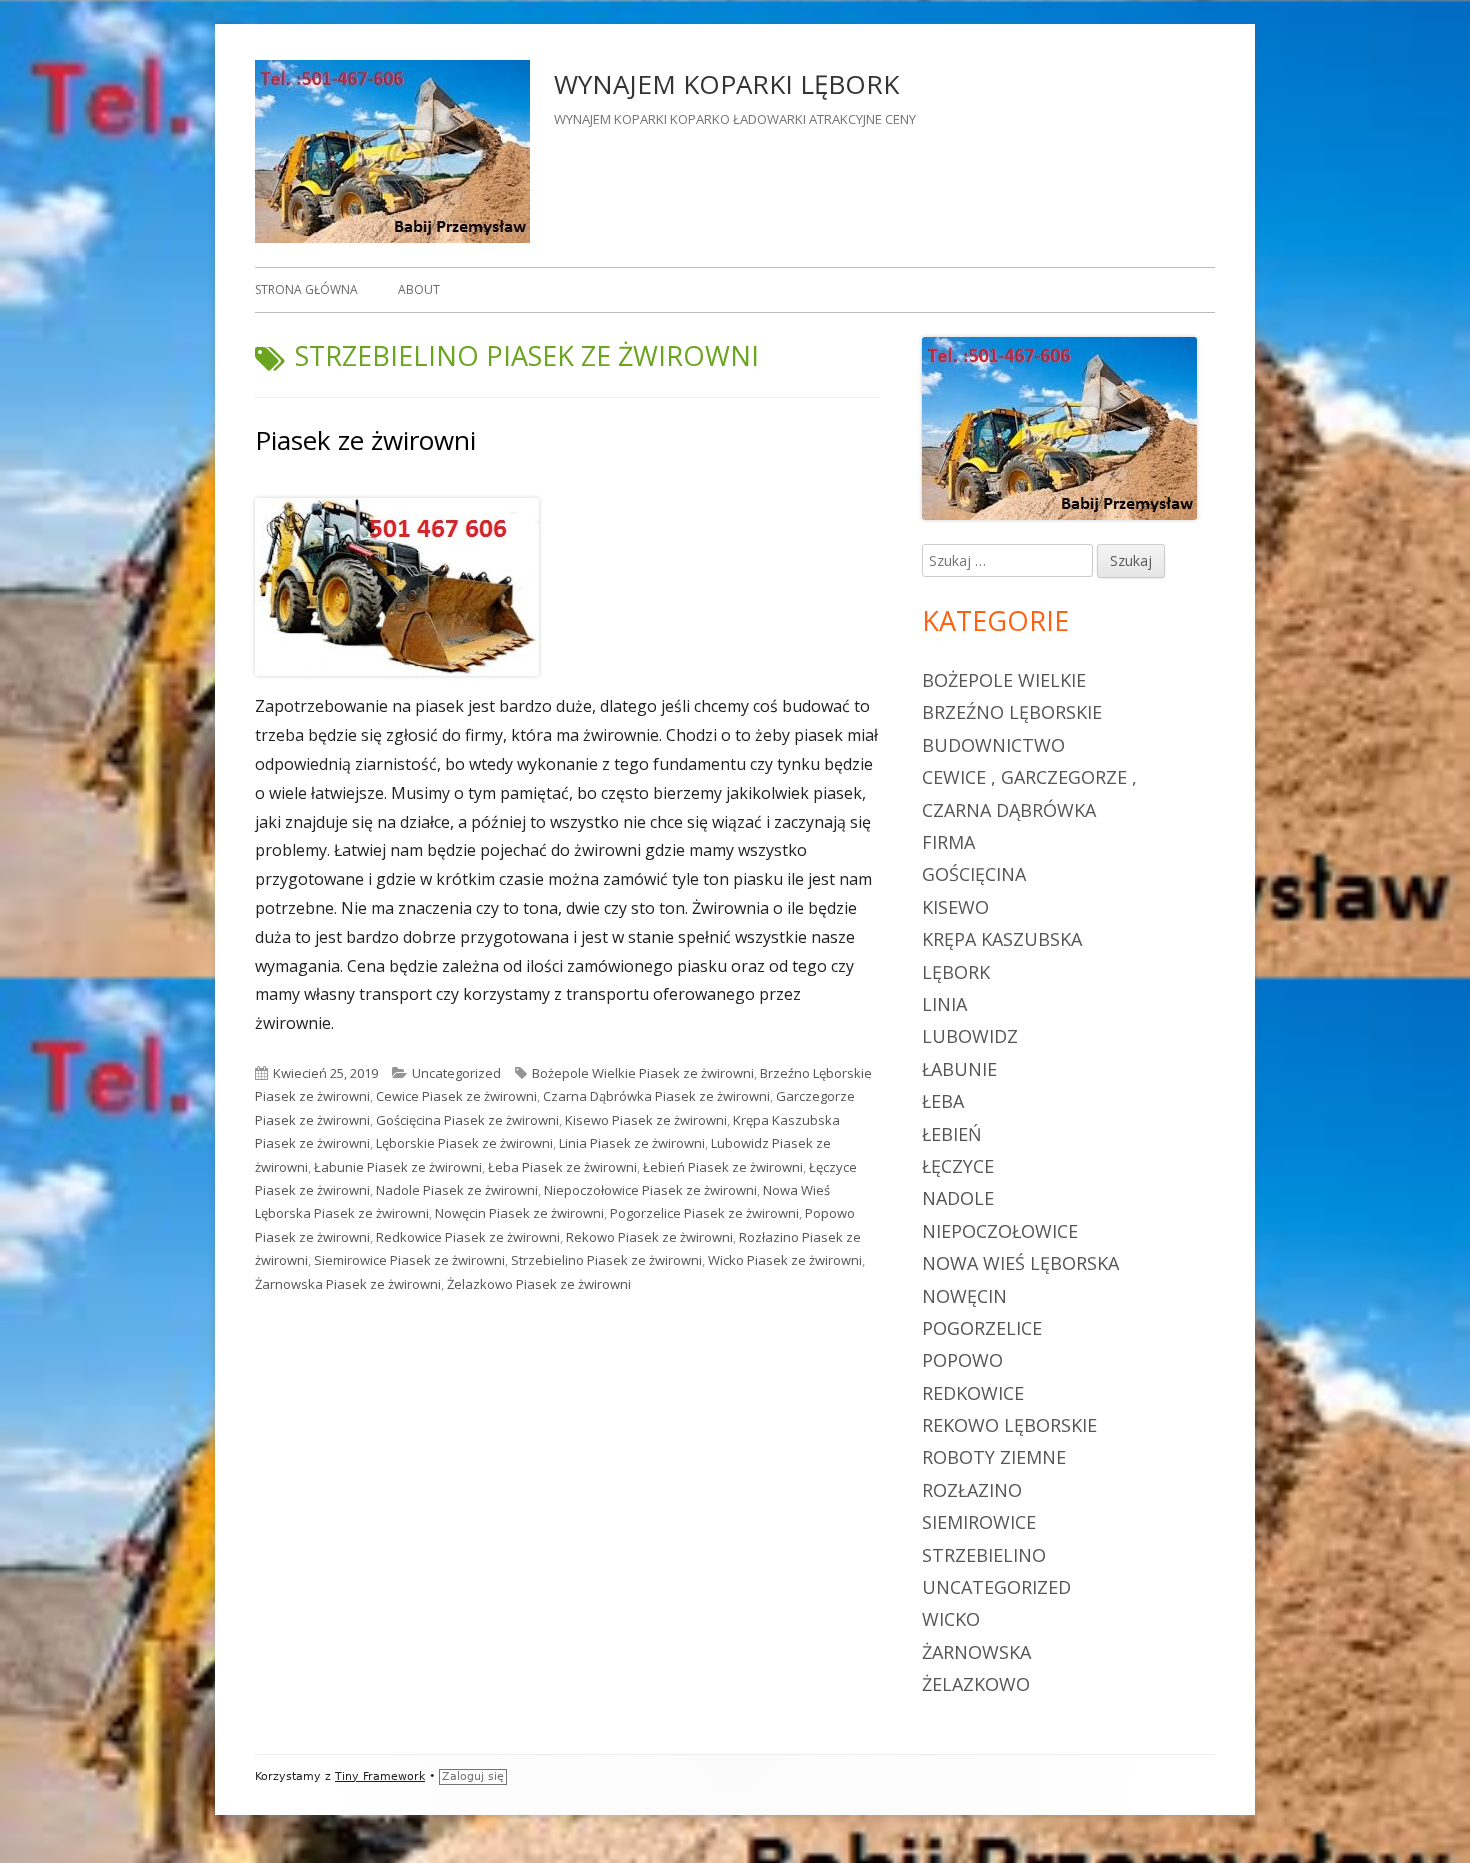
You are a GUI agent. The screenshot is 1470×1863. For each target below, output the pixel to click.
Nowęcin (964, 1296)
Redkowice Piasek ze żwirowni (468, 1237)
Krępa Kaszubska (1002, 939)
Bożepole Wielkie (1004, 680)
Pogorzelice (982, 1328)
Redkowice (973, 1393)
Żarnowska (976, 1652)
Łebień (952, 1134)
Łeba (943, 1101)
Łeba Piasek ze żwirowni (562, 1167)
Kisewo (955, 907)
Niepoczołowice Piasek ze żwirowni (650, 1190)
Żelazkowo (976, 1684)
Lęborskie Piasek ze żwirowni (464, 1143)
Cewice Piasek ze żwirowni (456, 1096)
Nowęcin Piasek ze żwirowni (519, 1213)
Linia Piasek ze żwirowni (632, 1143)
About (419, 289)
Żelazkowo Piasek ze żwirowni (539, 1284)
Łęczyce (958, 1166)
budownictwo (993, 745)
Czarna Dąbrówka (1009, 810)
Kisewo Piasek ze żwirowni (646, 1120)
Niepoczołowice (1000, 1231)
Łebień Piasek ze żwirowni (723, 1167)
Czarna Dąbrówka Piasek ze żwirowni (656, 1096)
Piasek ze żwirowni (365, 440)
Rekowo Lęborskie (1009, 1425)
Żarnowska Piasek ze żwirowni (348, 1284)
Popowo (962, 1360)
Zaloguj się (473, 1776)
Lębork (956, 972)
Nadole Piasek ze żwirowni (457, 1190)
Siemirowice (979, 1522)
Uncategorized (456, 1073)
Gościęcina (974, 874)
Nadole (958, 1198)
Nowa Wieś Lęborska (1020, 1263)
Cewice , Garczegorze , (1029, 777)
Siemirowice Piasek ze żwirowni (409, 1260)
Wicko (951, 1619)
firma (948, 842)
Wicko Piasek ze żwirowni (785, 1260)
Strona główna (306, 289)
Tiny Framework (380, 1776)
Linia (944, 1004)
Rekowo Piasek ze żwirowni (649, 1237)
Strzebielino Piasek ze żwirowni (606, 1260)
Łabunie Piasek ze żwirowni (398, 1167)
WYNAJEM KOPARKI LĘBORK (726, 84)
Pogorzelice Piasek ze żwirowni (704, 1213)
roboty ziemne (994, 1457)
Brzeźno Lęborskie (1012, 712)
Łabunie (959, 1069)
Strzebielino (984, 1555)
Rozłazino (972, 1490)
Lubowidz (970, 1036)
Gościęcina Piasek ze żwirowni (467, 1120)
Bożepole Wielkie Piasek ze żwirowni (643, 1073)
